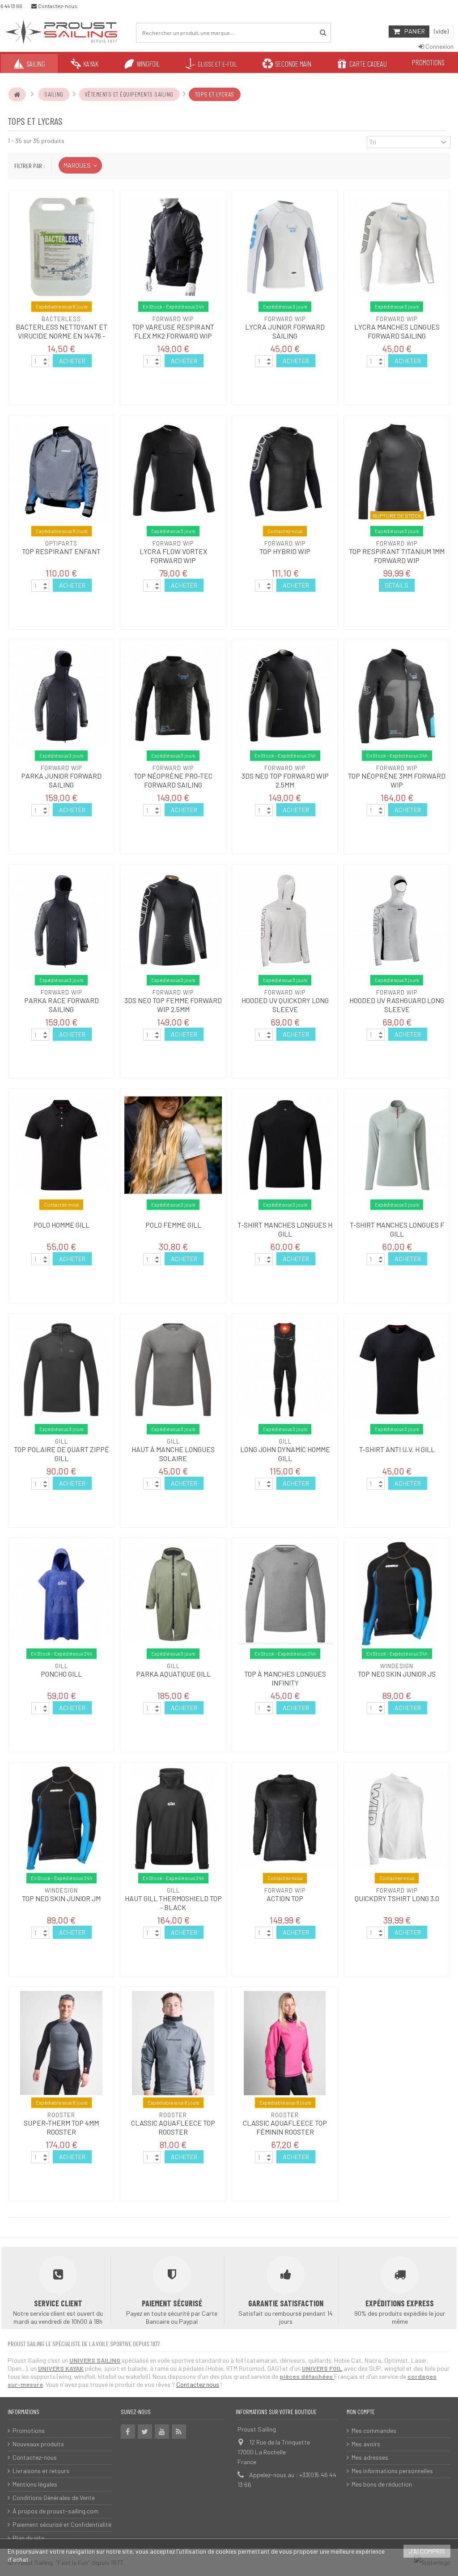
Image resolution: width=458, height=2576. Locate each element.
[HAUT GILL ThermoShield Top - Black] (173, 1819)
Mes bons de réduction (382, 2484)
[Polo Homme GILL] (61, 1145)
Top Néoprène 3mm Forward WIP (397, 780)
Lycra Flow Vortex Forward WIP (173, 556)
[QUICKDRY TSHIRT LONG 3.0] (397, 1819)
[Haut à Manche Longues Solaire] (173, 1370)
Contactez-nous (35, 2457)
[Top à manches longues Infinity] (285, 1594)
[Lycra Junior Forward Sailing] (285, 247)
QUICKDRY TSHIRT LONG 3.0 (397, 1898)
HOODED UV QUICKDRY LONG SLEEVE (285, 1005)
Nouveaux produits (38, 2444)
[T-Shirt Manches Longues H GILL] (285, 1145)
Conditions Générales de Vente (54, 2498)
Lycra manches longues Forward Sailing (397, 331)
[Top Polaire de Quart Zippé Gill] (61, 1370)
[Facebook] (128, 2432)
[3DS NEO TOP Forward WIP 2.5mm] (285, 696)
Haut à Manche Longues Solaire (173, 1454)
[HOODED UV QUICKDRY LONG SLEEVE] (285, 921)
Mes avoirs (366, 2444)
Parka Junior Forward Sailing (61, 780)
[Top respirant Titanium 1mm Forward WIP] (397, 472)
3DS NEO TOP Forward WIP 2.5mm (285, 780)
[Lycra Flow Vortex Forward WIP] (173, 472)
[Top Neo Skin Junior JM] (61, 1819)
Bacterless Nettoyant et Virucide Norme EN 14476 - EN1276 (61, 336)
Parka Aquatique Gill (173, 1674)
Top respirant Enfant (61, 551)
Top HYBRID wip (285, 551)
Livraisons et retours (41, 2471)
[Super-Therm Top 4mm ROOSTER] (61, 2043)
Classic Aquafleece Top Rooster (173, 2127)
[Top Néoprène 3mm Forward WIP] (397, 696)
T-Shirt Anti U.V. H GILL (397, 1449)
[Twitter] (145, 2432)
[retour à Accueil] (17, 94)
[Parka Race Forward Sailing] (61, 921)
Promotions (29, 2430)
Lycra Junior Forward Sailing (285, 331)
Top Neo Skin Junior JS (397, 1674)
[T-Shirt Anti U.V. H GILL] (397, 1370)
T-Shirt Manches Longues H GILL (285, 1229)
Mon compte (361, 2412)
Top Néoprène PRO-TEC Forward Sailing (173, 780)
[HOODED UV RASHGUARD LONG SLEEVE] (397, 921)
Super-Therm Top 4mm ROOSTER (61, 2127)
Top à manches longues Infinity (285, 1678)
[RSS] (179, 2432)
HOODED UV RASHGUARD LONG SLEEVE (397, 1005)
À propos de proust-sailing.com (55, 2511)
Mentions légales (35, 2484)
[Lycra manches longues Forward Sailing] (397, 247)
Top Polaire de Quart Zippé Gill (61, 1454)
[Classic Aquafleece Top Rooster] (173, 2043)
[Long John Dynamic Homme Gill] (285, 1370)
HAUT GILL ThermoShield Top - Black (173, 1903)
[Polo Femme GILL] (173, 1145)
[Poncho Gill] (61, 1594)
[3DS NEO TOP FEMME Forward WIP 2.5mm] (173, 921)
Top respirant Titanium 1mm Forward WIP (397, 556)
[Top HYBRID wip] (285, 472)
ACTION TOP (285, 1898)
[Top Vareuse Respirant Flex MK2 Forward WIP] (173, 247)
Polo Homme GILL (61, 1225)
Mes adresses (370, 2457)
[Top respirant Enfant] (61, 472)
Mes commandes (374, 2430)
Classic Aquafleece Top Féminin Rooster (285, 2127)
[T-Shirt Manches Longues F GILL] (397, 1145)
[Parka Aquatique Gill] (173, 1594)
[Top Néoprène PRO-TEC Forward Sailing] (173, 696)
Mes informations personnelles (392, 2471)
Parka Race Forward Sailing (61, 1005)
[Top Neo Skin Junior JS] (397, 1594)
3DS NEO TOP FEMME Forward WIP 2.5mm (173, 1005)
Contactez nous (198, 2384)
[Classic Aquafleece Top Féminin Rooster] (285, 2043)
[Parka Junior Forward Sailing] (61, 696)
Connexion (439, 46)
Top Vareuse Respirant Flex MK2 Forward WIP (173, 331)
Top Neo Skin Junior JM (61, 1898)
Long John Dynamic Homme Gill (285, 1454)
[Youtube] (162, 2432)
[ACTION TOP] (285, 1819)
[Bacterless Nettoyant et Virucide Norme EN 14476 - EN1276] (61, 247)
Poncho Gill (61, 1674)
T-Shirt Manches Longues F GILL (397, 1229)
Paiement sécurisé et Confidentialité (62, 2524)
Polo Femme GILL (173, 1225)
